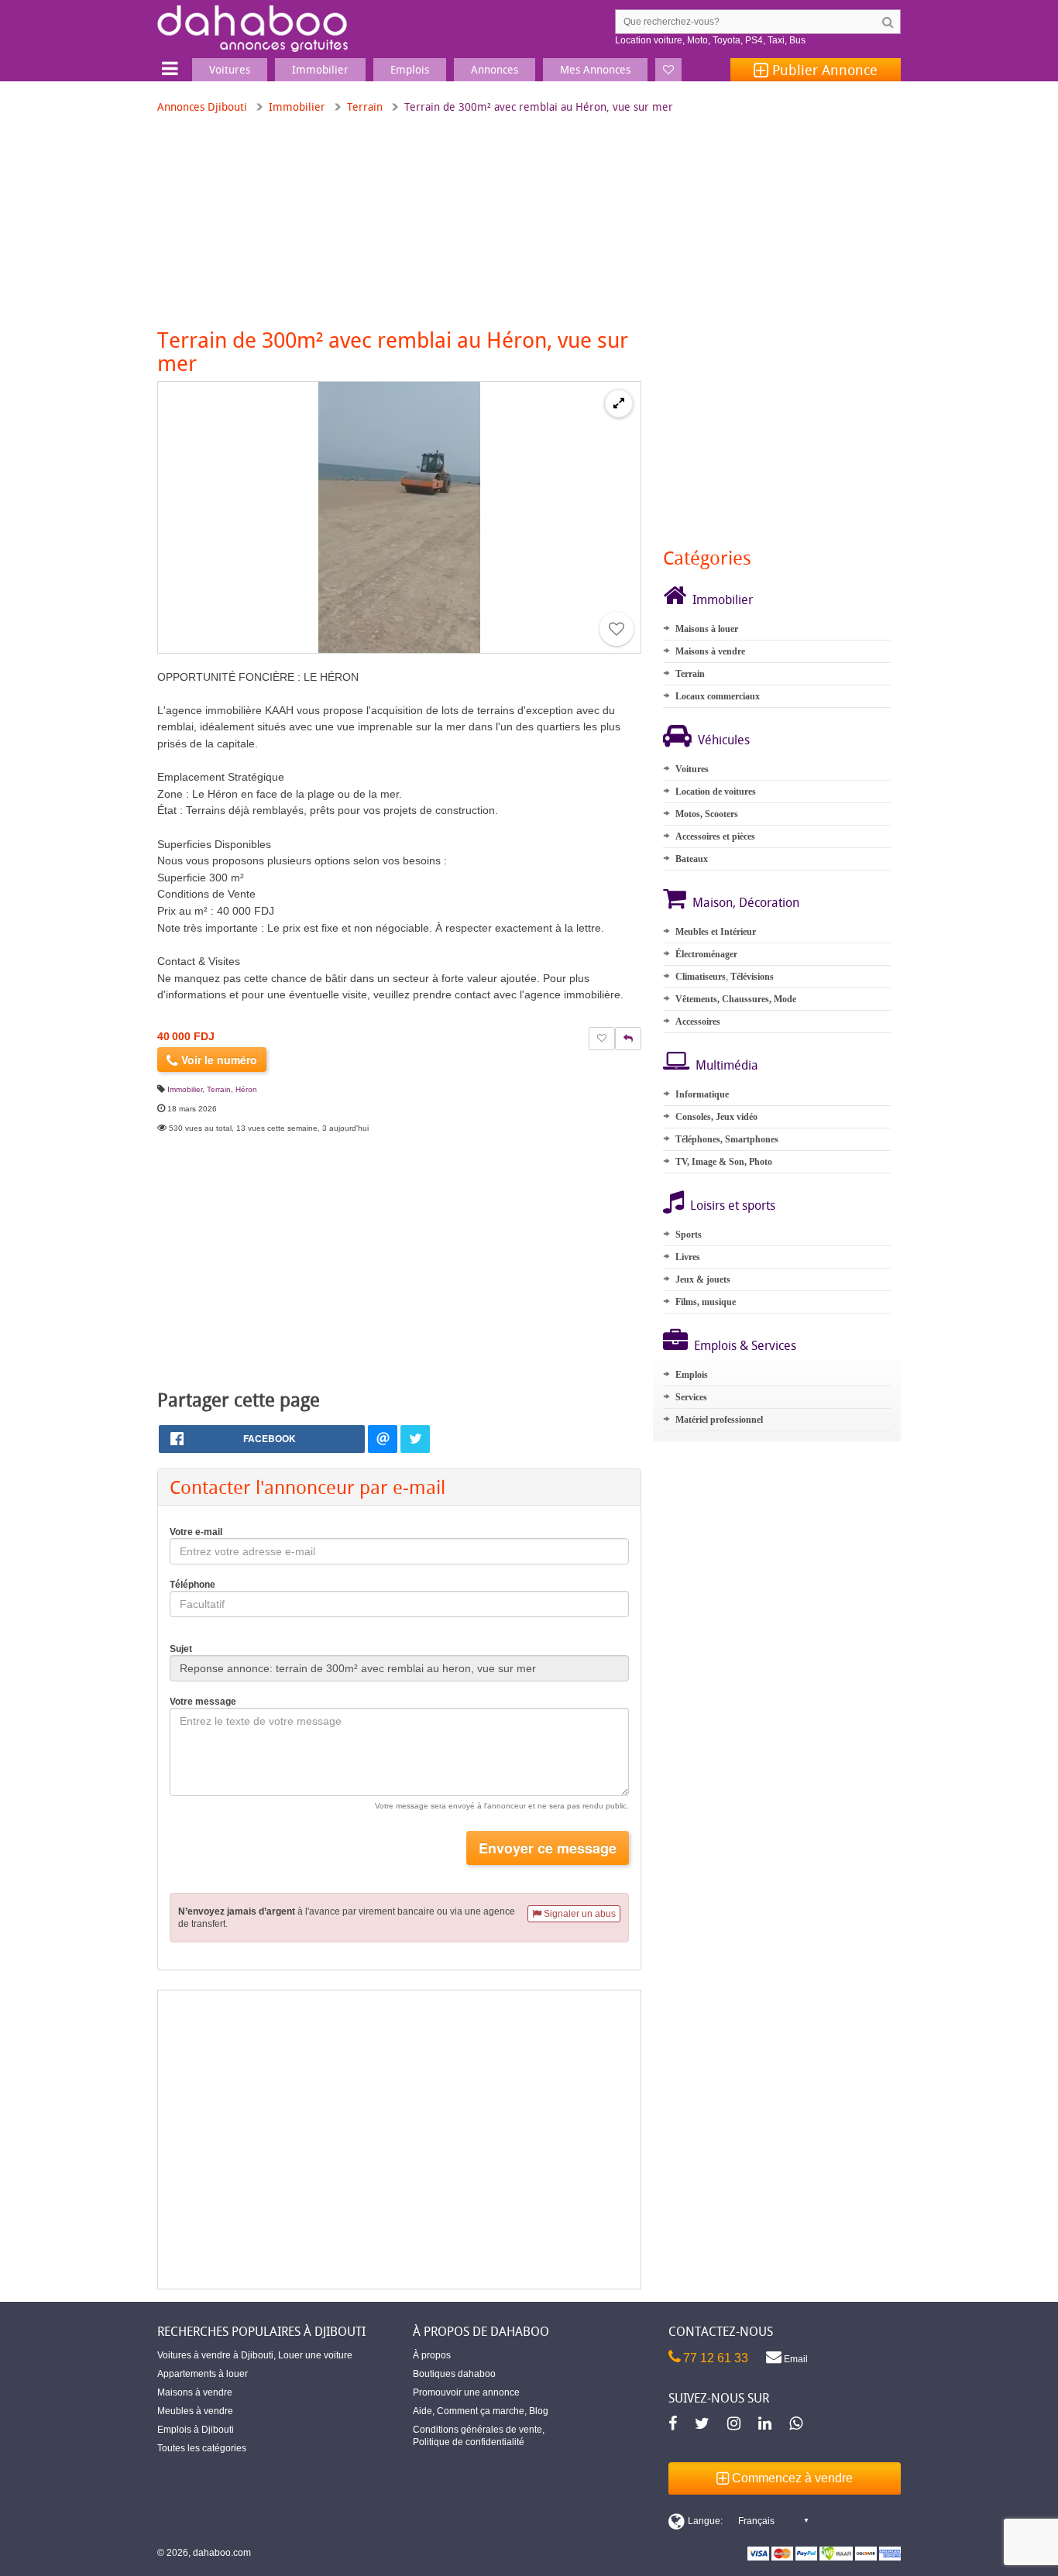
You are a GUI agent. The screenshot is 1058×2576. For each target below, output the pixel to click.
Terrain (365, 106)
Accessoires (698, 1022)
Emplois (692, 1375)
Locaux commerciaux (718, 696)
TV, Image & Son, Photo (724, 1162)
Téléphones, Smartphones (727, 1139)
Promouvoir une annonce (466, 2392)
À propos (432, 2355)
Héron (246, 1089)
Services (691, 1397)
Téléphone (192, 1585)
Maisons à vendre (710, 651)
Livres (688, 1257)
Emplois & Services (745, 1345)
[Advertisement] (399, 2140)
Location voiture (649, 40)
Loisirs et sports (733, 1205)
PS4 (754, 40)
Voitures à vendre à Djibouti (215, 2355)
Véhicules (724, 740)
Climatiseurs (701, 977)
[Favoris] (668, 70)
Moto (697, 40)
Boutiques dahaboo (454, 2374)
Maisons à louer (707, 629)
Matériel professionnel (719, 1420)
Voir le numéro (218, 1060)
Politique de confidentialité (469, 2442)
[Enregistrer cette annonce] (617, 629)
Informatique (702, 1094)
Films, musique (706, 1302)
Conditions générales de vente (477, 2430)
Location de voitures (716, 792)
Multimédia (727, 1065)
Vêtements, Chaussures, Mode (736, 999)
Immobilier (297, 106)
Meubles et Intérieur (716, 932)
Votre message (203, 1702)
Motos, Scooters (707, 814)
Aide (423, 2411)
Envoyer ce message (548, 1848)
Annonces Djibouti (202, 106)
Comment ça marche (481, 2411)
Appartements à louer (203, 2374)
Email (795, 2359)
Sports (689, 1235)
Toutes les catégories (202, 2448)
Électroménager (706, 954)
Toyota (727, 40)
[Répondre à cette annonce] (628, 1039)
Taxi (776, 40)
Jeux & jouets (703, 1279)
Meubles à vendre (195, 2411)
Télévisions (752, 977)
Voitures (692, 769)
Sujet (181, 1649)
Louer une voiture (315, 2355)
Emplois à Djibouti (196, 2430)
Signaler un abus (579, 1914)
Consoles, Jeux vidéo (716, 1117)
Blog (539, 2411)
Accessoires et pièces (715, 836)
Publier (823, 70)
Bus (797, 40)
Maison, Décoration (746, 902)
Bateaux (692, 859)
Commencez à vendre (791, 2478)
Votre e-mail (196, 1532)
